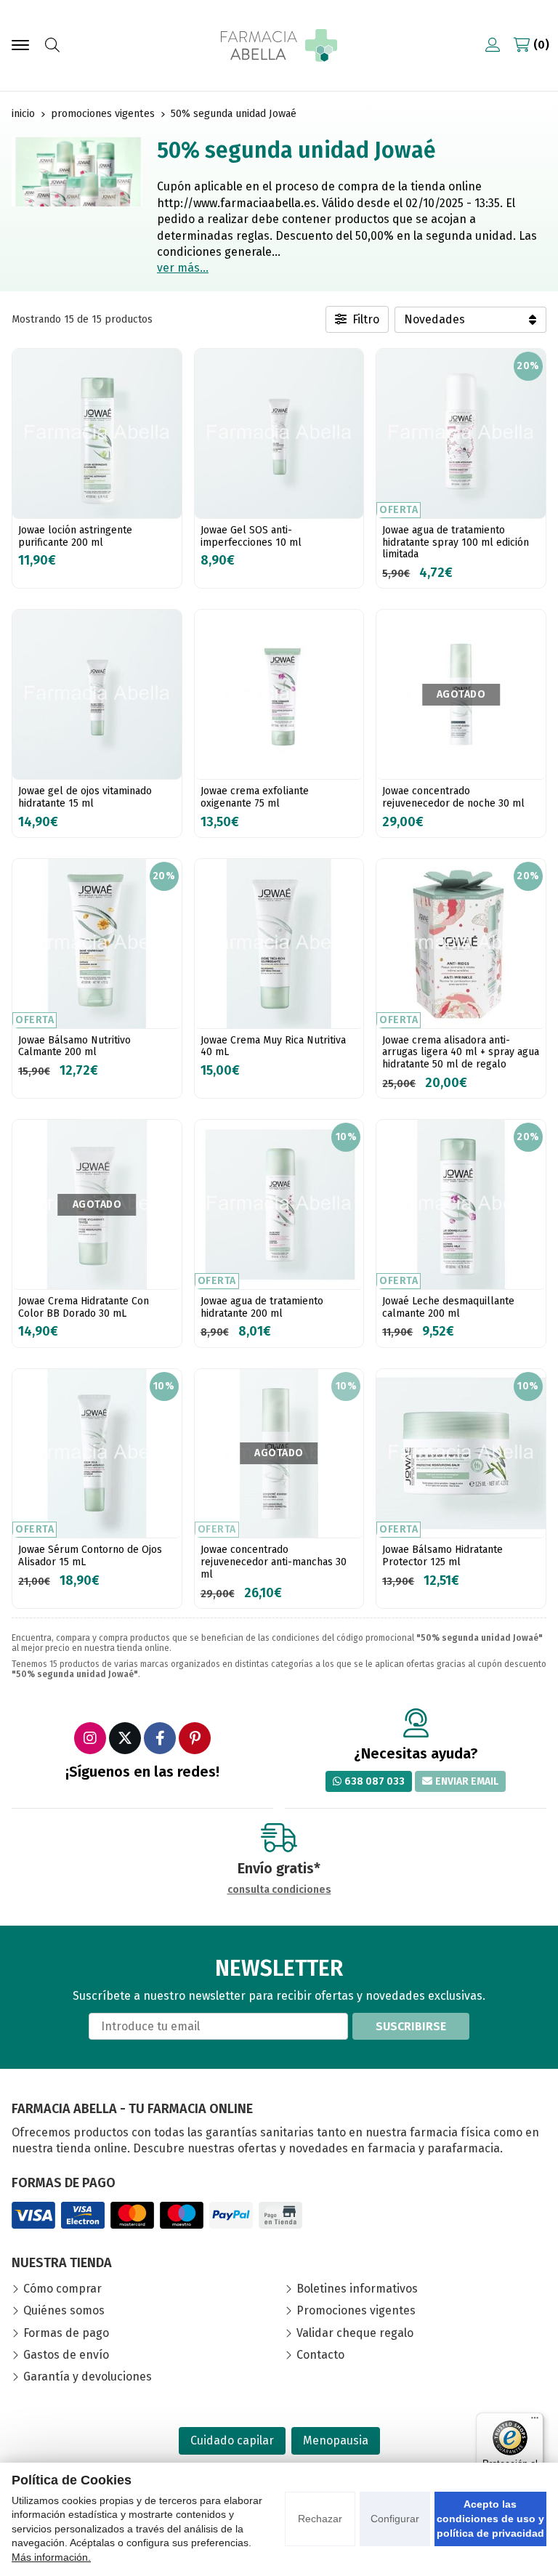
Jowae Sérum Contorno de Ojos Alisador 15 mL (90, 1556)
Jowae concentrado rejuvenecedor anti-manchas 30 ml (274, 1562)
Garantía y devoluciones (88, 2377)
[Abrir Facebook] (160, 1738)
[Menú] (535, 2421)
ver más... (183, 268)
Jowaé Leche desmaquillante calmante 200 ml (448, 1307)
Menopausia (336, 2440)
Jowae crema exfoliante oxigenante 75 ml (255, 797)
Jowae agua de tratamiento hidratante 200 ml (262, 1307)
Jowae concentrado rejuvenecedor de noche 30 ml (453, 797)
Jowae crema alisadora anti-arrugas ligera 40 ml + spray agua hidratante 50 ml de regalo (461, 1053)
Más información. (51, 2557)
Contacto (320, 2355)
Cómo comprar (62, 2289)
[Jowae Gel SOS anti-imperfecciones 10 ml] (279, 433)
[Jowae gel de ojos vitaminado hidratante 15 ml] (97, 694)
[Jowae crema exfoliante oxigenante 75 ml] (279, 694)
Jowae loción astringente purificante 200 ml (75, 536)
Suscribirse (411, 2026)
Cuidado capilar (232, 2440)
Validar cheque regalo (355, 2333)
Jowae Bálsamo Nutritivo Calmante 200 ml (74, 1046)
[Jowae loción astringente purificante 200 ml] (97, 433)
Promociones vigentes (356, 2310)
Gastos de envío (66, 2355)
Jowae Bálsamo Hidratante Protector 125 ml (442, 1556)
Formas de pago (66, 2333)
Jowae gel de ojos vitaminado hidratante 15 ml (85, 797)
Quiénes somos (64, 2310)
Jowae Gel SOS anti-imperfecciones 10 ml (251, 536)
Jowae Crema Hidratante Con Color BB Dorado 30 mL (84, 1307)
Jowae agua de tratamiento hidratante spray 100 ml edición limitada (456, 542)
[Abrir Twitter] (125, 1738)
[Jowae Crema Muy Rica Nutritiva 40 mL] (279, 944)
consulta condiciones (279, 1890)
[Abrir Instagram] (90, 1738)
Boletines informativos (357, 2289)
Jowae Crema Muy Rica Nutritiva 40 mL (273, 1046)
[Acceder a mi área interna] (493, 45)
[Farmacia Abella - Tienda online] (279, 45)
